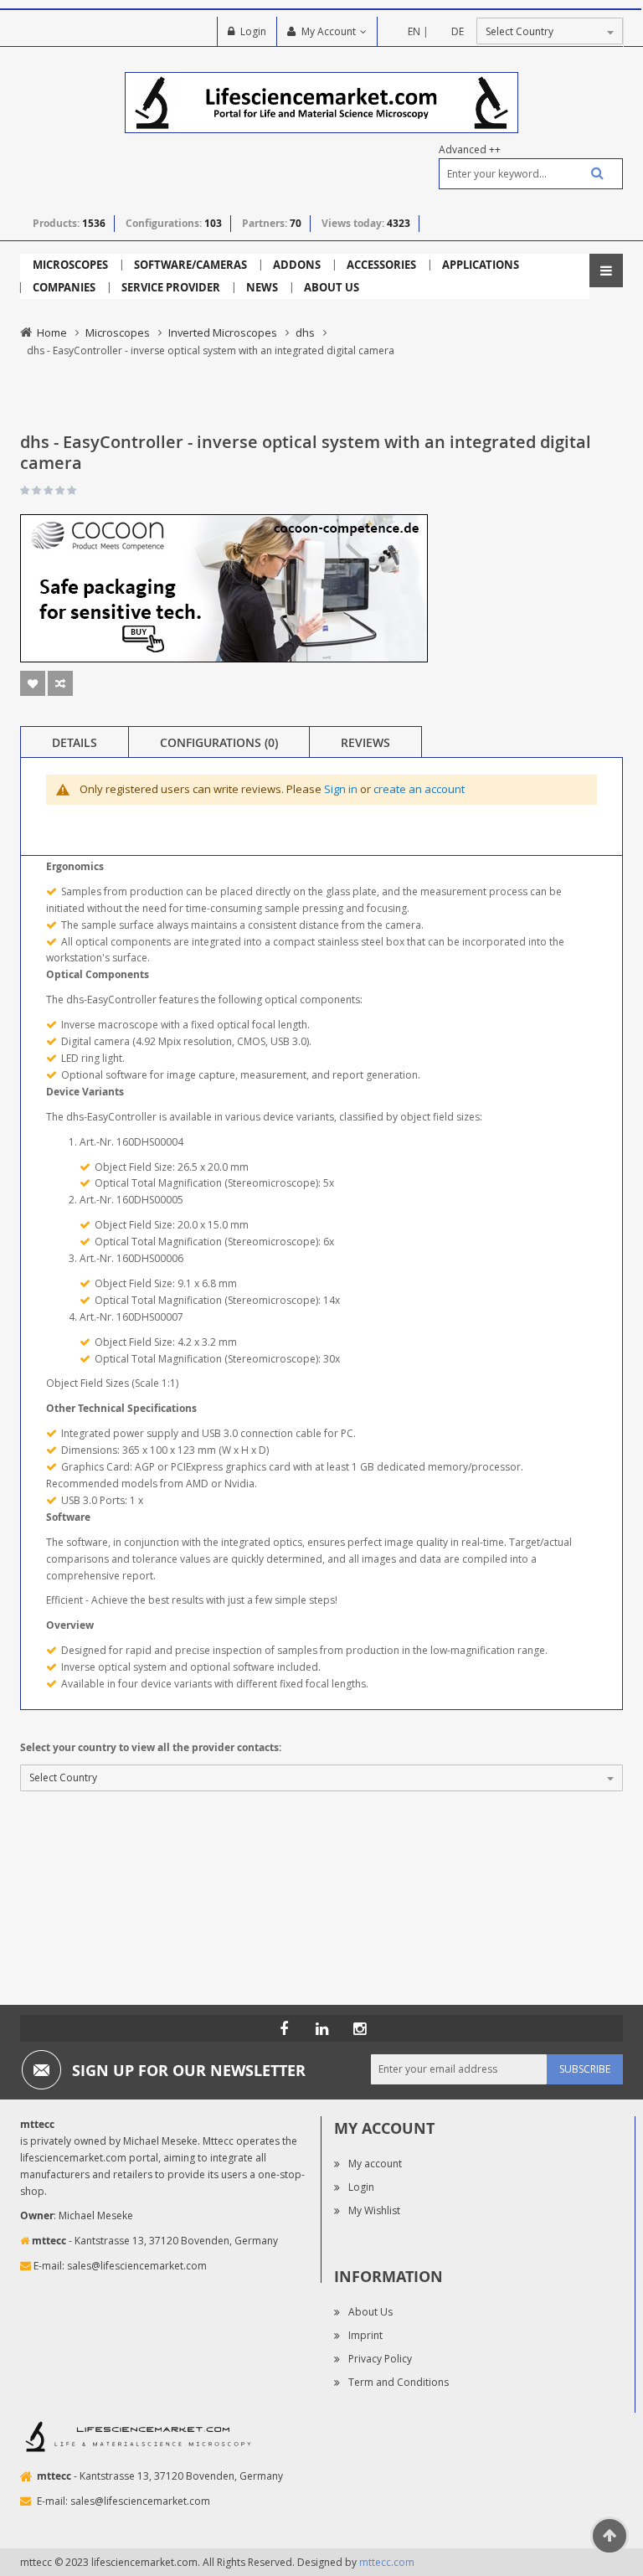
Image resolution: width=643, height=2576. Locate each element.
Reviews (365, 742)
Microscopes (118, 332)
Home (52, 332)
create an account (419, 789)
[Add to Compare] (60, 683)
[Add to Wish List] (33, 683)
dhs (305, 332)
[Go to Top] (610, 2536)
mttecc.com (387, 2562)
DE (458, 31)
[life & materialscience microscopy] (321, 102)
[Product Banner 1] (224, 587)
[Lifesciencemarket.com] (321, 2028)
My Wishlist (374, 2210)
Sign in (341, 789)
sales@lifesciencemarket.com (137, 2266)
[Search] (591, 173)
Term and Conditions (399, 2382)
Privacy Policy (380, 2359)
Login (253, 31)
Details (75, 742)
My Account (329, 31)
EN (414, 31)
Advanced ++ (470, 149)
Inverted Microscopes (223, 332)
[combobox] (531, 174)
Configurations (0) (219, 742)
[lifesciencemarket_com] (359, 2028)
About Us (370, 2312)
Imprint (365, 2335)
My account (375, 2164)
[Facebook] (284, 2028)
